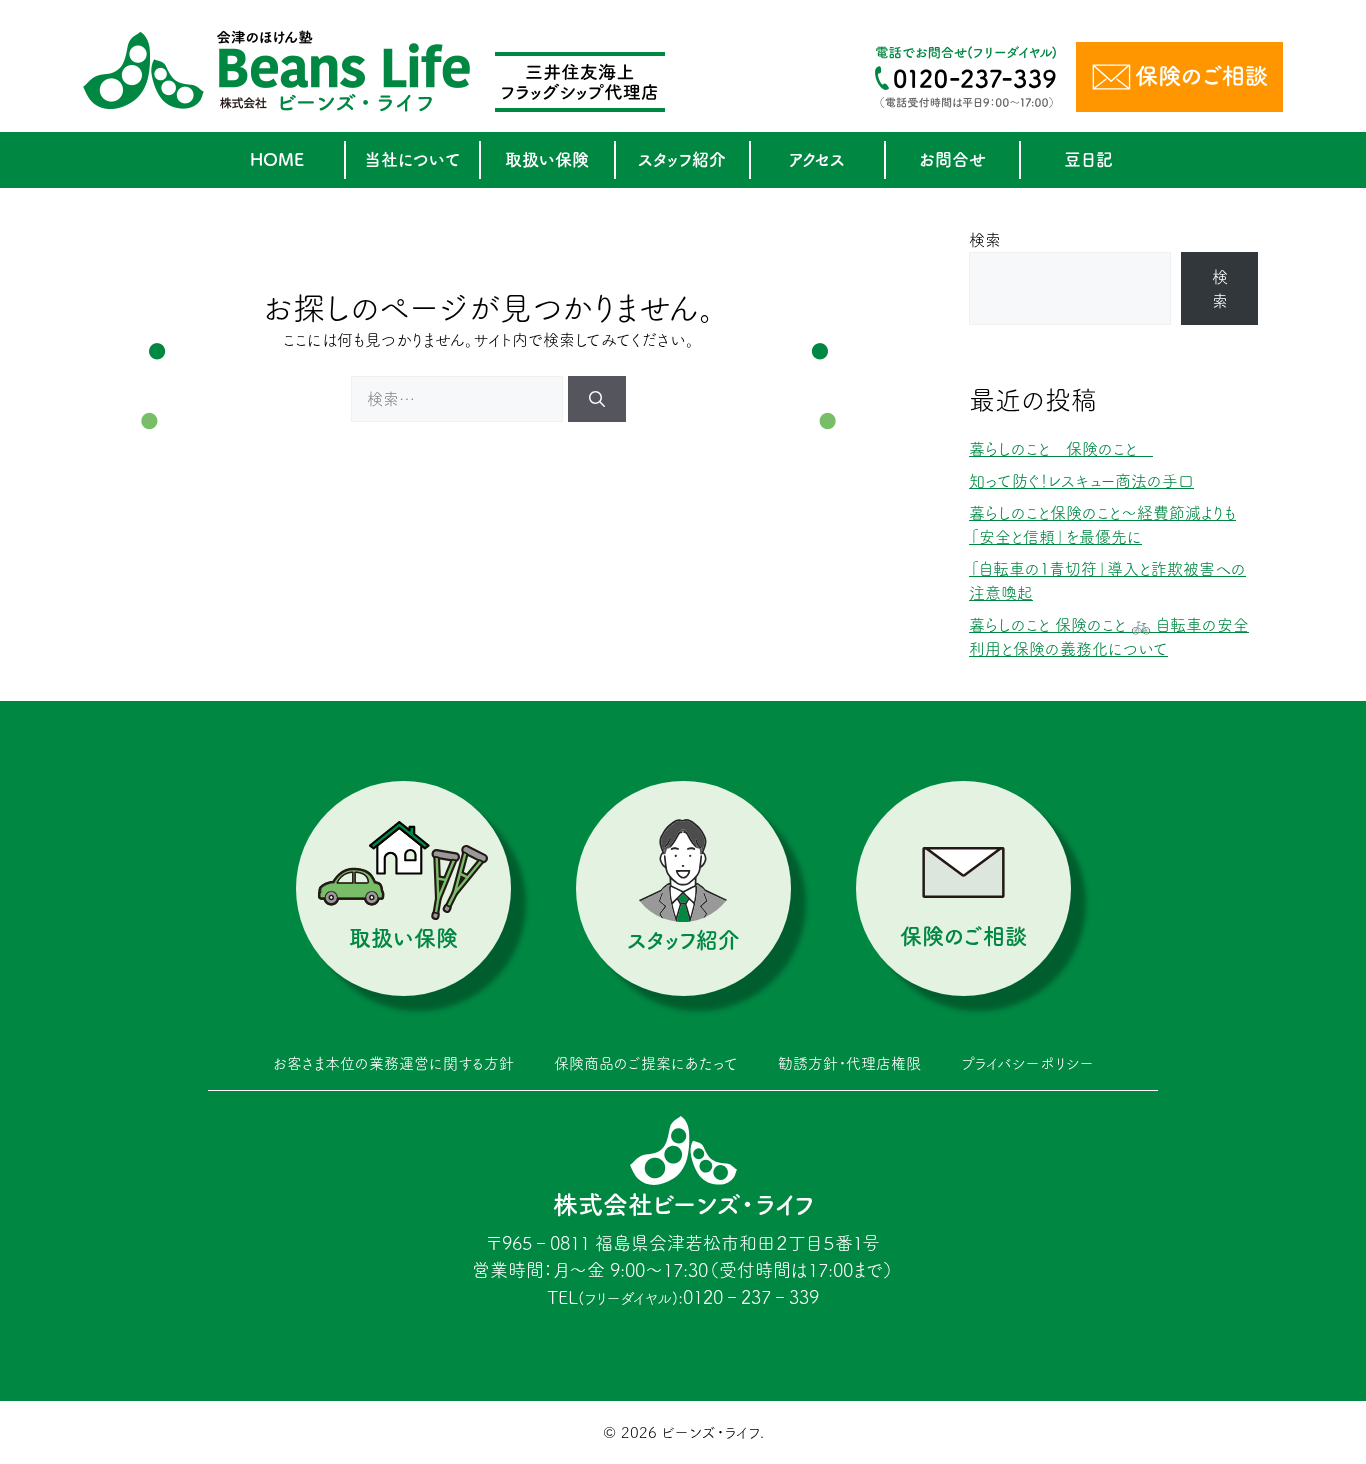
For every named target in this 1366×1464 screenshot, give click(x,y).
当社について (412, 159)
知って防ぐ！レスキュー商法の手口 (1081, 481)
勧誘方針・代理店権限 (849, 1063)
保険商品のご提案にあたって (646, 1063)
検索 (985, 240)
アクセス (817, 159)
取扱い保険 (547, 159)
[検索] (597, 399)
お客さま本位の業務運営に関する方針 (393, 1063)
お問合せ (952, 159)
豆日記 (1088, 159)
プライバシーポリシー (1027, 1063)
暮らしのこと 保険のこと (1061, 449)
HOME (277, 159)
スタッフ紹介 (682, 159)
